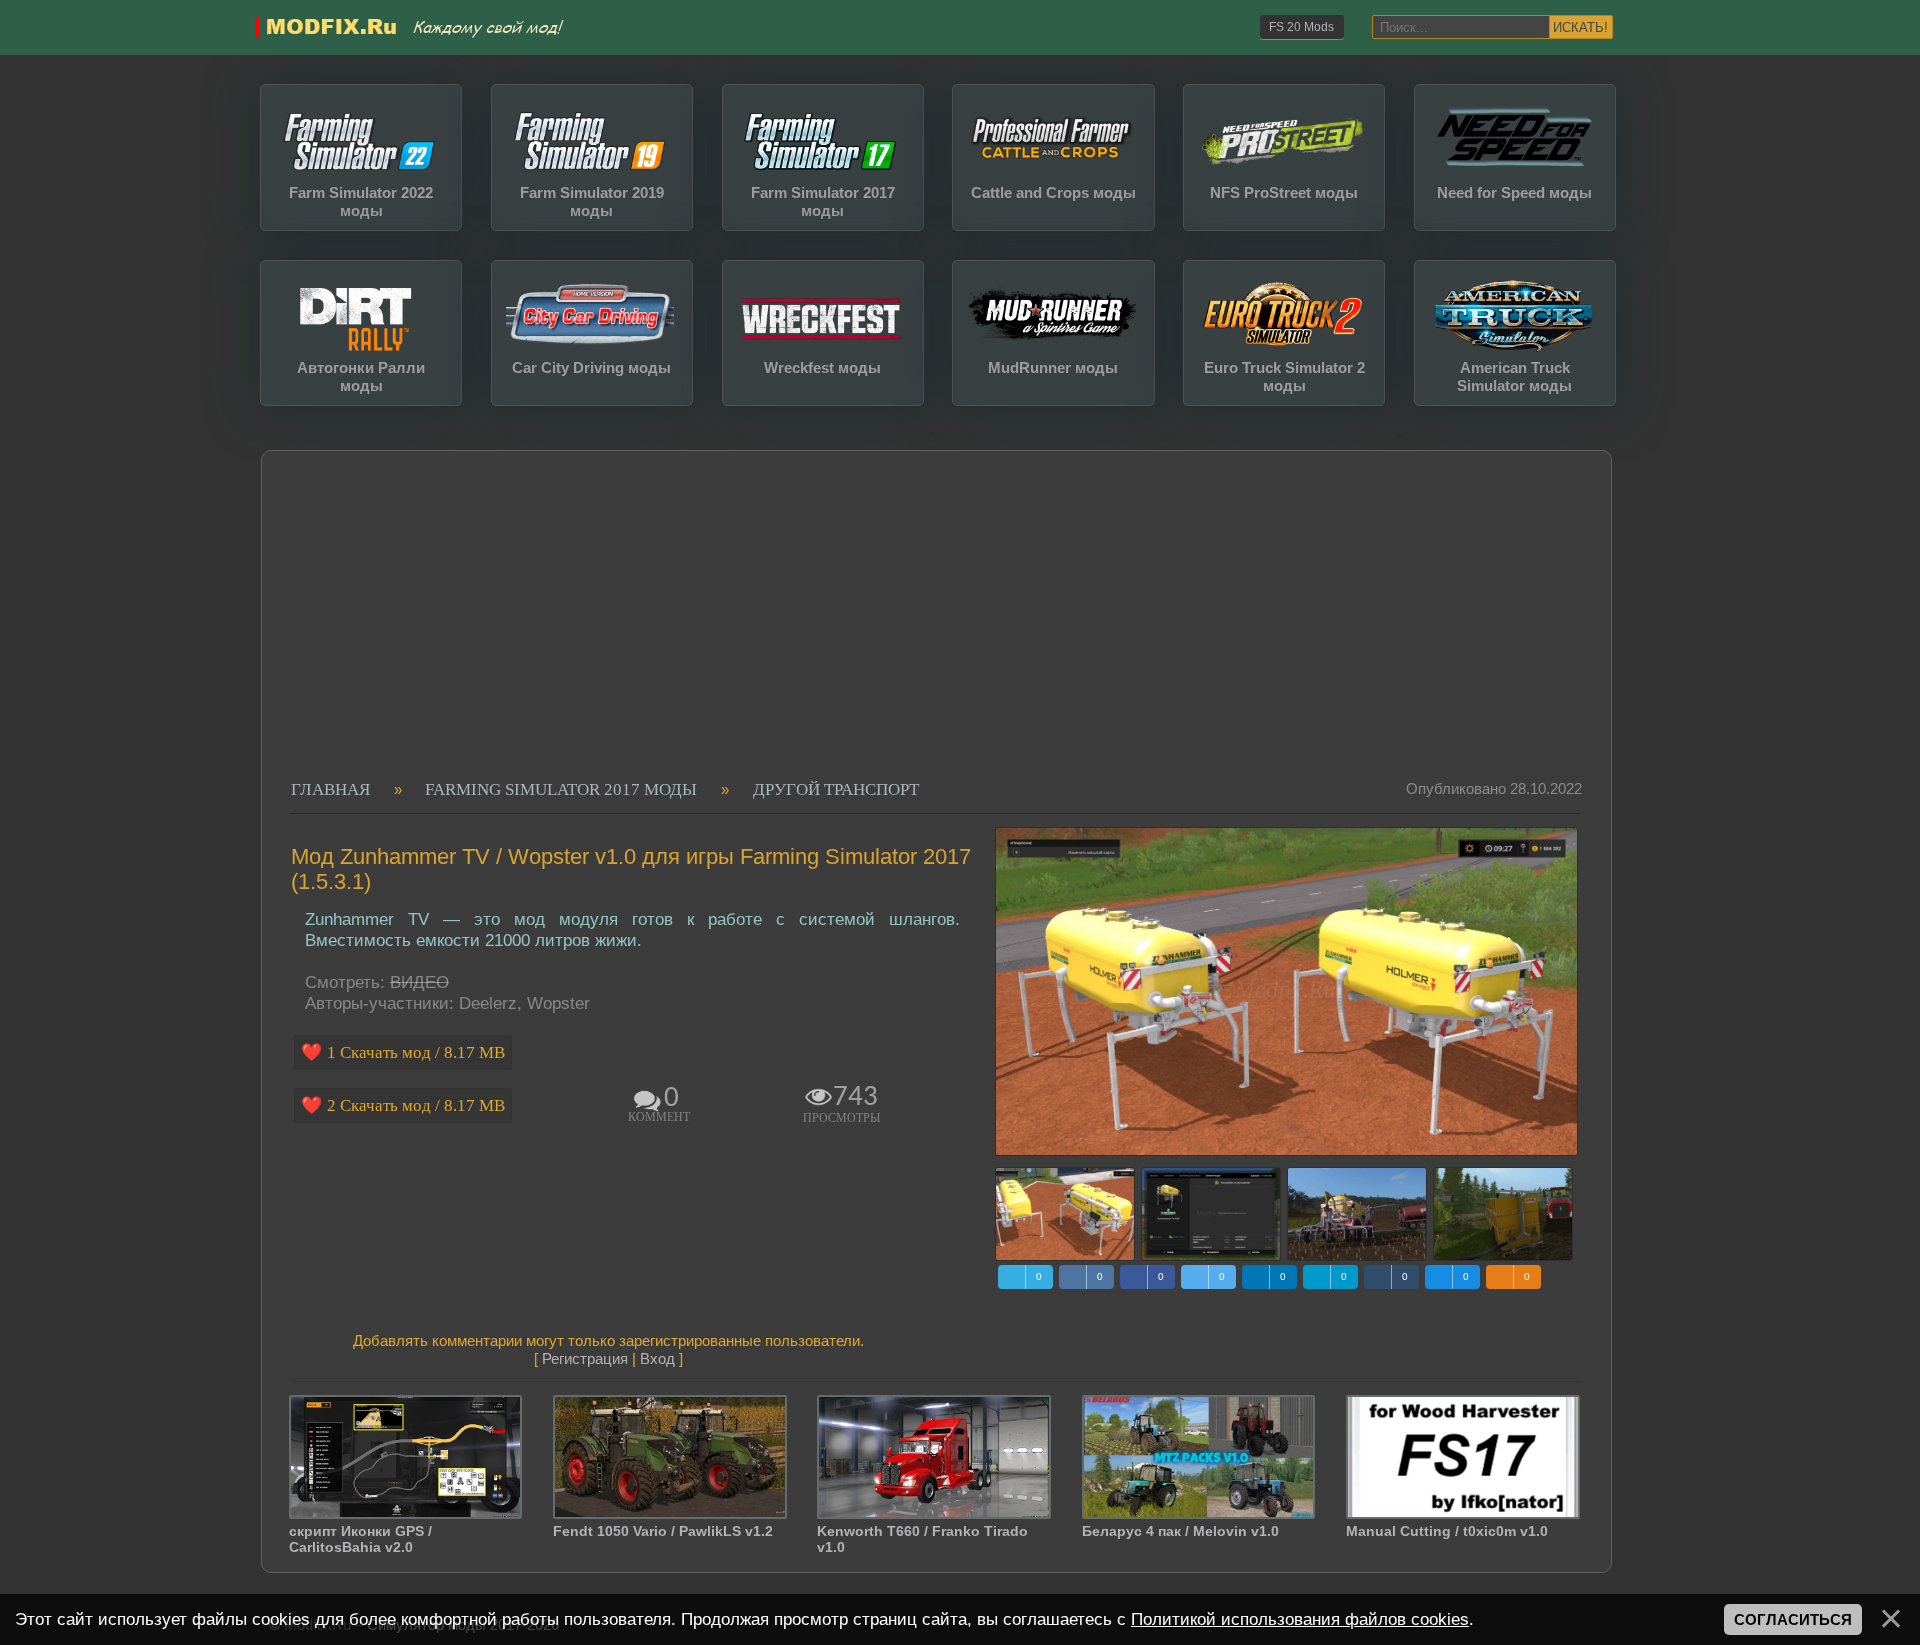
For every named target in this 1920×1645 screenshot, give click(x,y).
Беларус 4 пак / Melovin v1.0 (1180, 1531)
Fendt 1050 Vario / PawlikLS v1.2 (663, 1531)
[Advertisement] (927, 630)
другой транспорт (836, 789)
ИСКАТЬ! (1580, 27)
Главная (330, 789)
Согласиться (1793, 1619)
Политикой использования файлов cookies (1300, 1619)
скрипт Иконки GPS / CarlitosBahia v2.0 (360, 1539)
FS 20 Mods (1301, 27)
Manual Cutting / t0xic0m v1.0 (1447, 1531)
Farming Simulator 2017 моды (561, 789)
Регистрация (585, 1358)
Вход (657, 1358)
